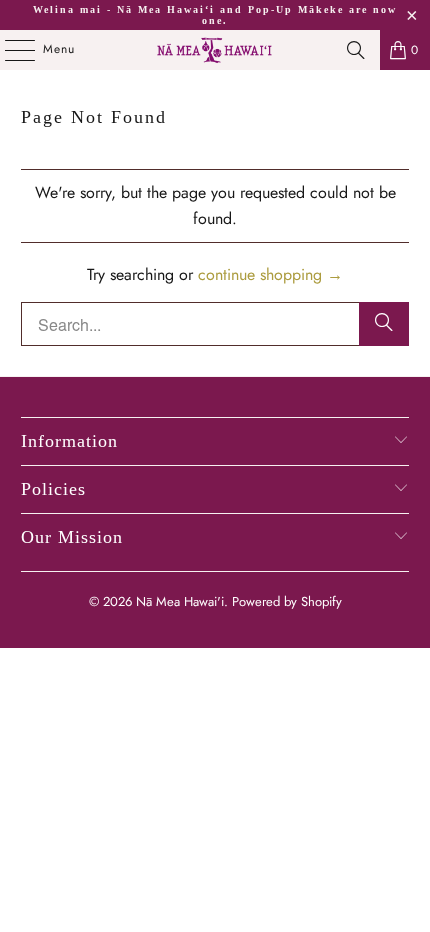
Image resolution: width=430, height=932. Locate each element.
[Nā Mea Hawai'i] (215, 50)
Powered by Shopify (287, 601)
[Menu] (9, 50)
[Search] (356, 50)
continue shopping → (270, 274)
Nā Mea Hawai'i (180, 601)
